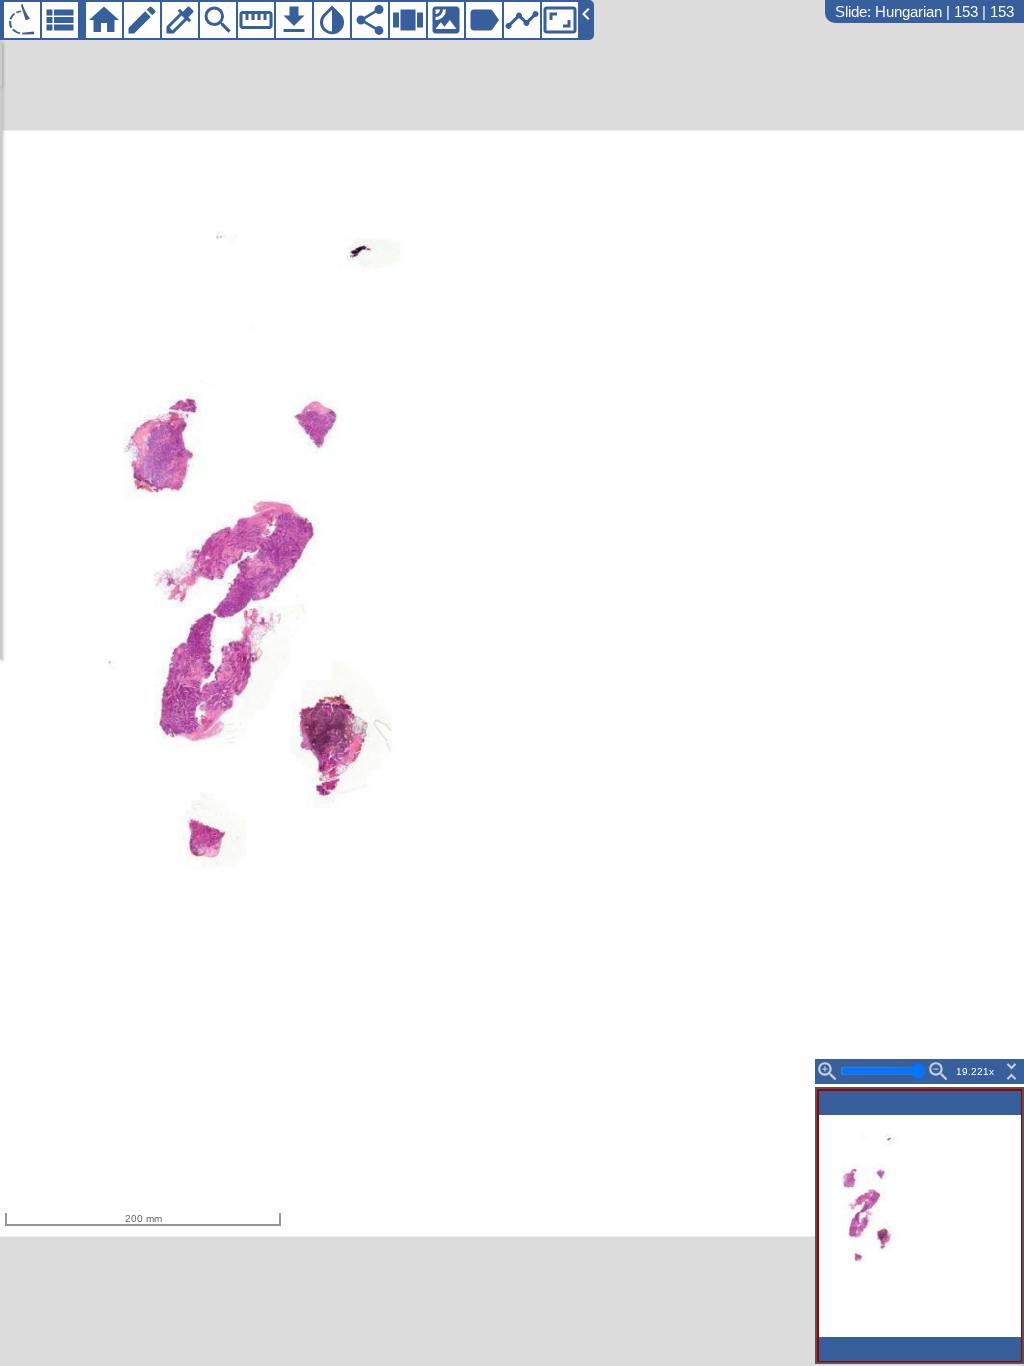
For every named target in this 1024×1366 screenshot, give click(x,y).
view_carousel (408, 20)
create (142, 20)
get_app (294, 20)
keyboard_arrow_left (586, 14)
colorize (180, 20)
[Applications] (22, 20)
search (218, 20)
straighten (256, 20)
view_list (60, 20)
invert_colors (332, 20)
